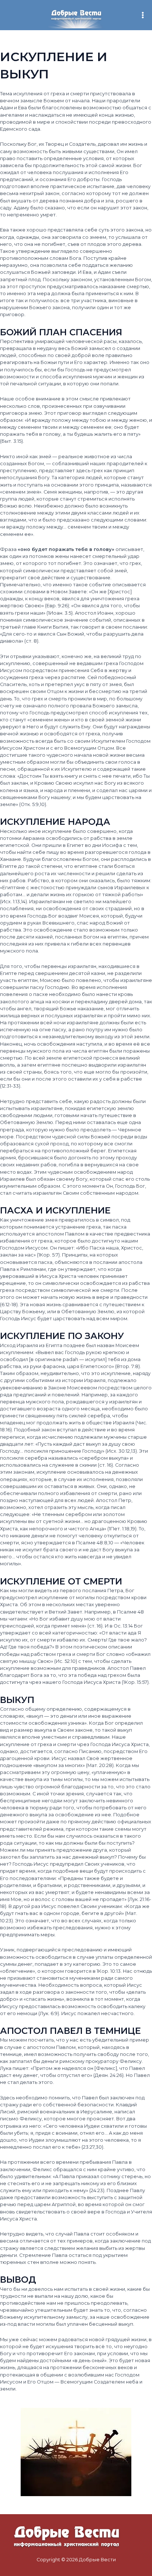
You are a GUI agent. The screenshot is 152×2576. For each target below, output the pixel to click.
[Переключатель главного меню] (143, 15)
